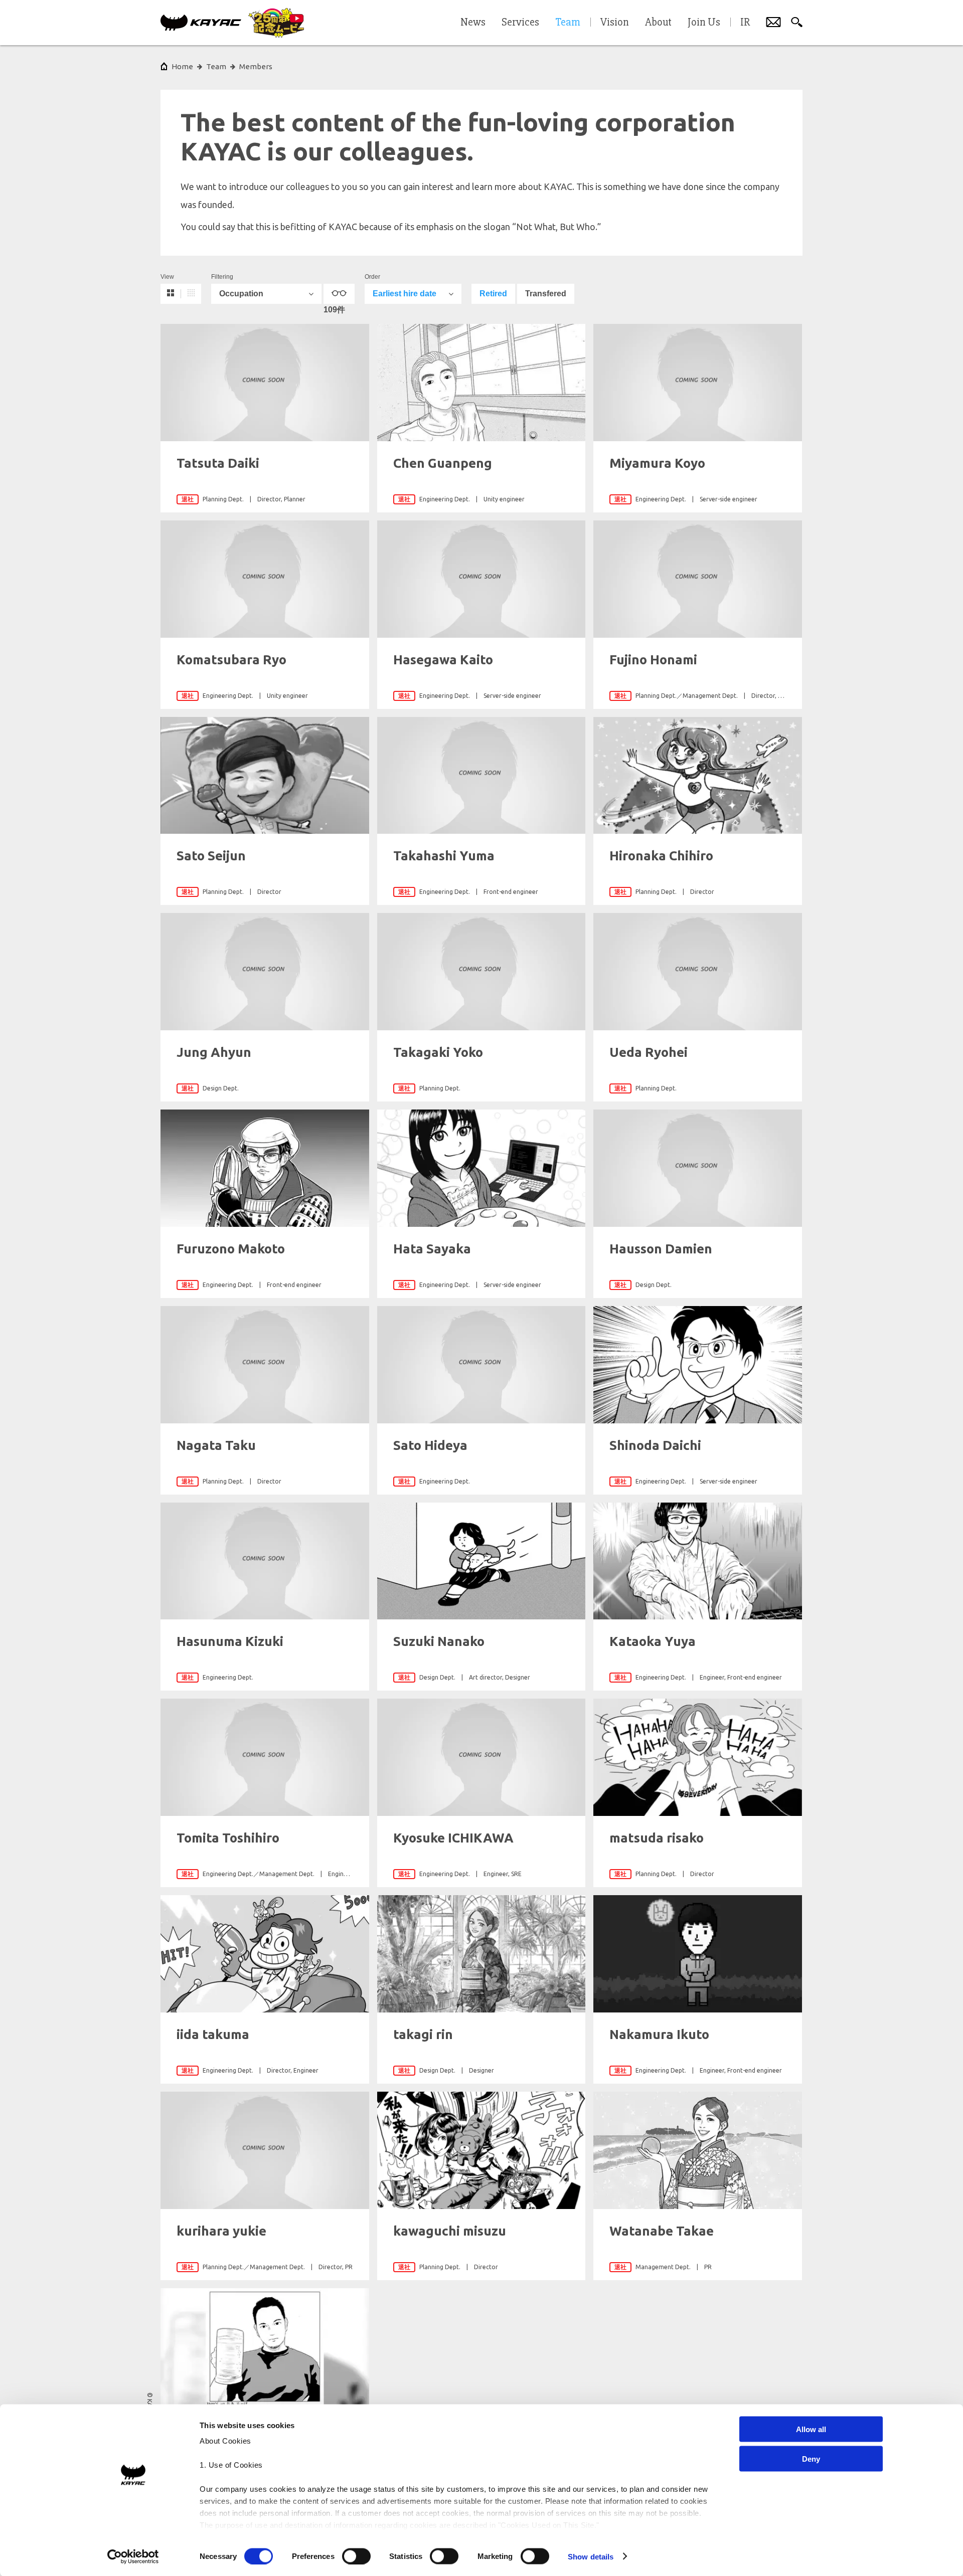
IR (745, 23)
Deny (811, 2458)
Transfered (546, 294)
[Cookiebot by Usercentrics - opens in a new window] (133, 2556)
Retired (493, 294)
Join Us (704, 23)
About (658, 23)
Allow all (811, 2429)
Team (216, 66)
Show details (591, 2556)
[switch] (356, 2556)
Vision (615, 23)
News (473, 23)
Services (520, 23)
